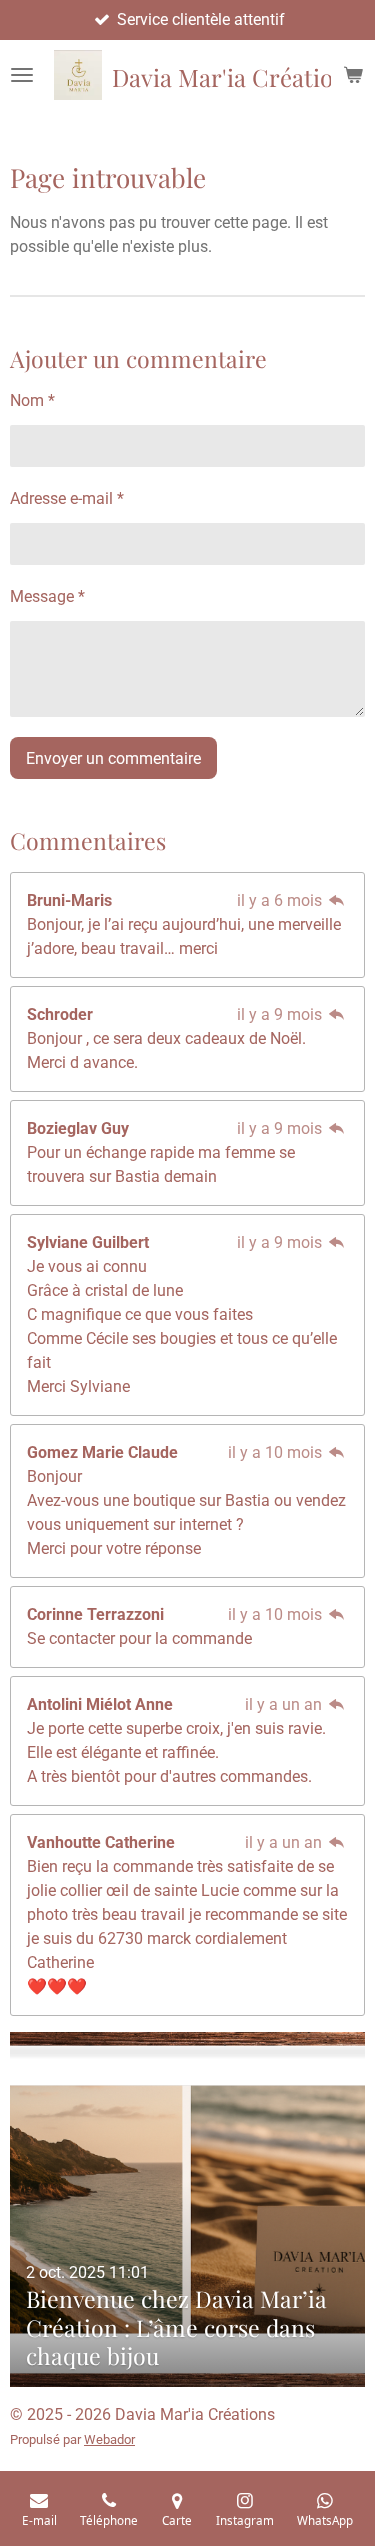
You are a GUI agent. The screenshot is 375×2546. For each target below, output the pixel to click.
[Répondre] (337, 900)
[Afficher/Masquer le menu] (22, 75)
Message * (47, 596)
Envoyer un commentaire (113, 758)
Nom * (32, 400)
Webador (109, 2439)
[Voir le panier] (353, 75)
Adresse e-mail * (67, 498)
